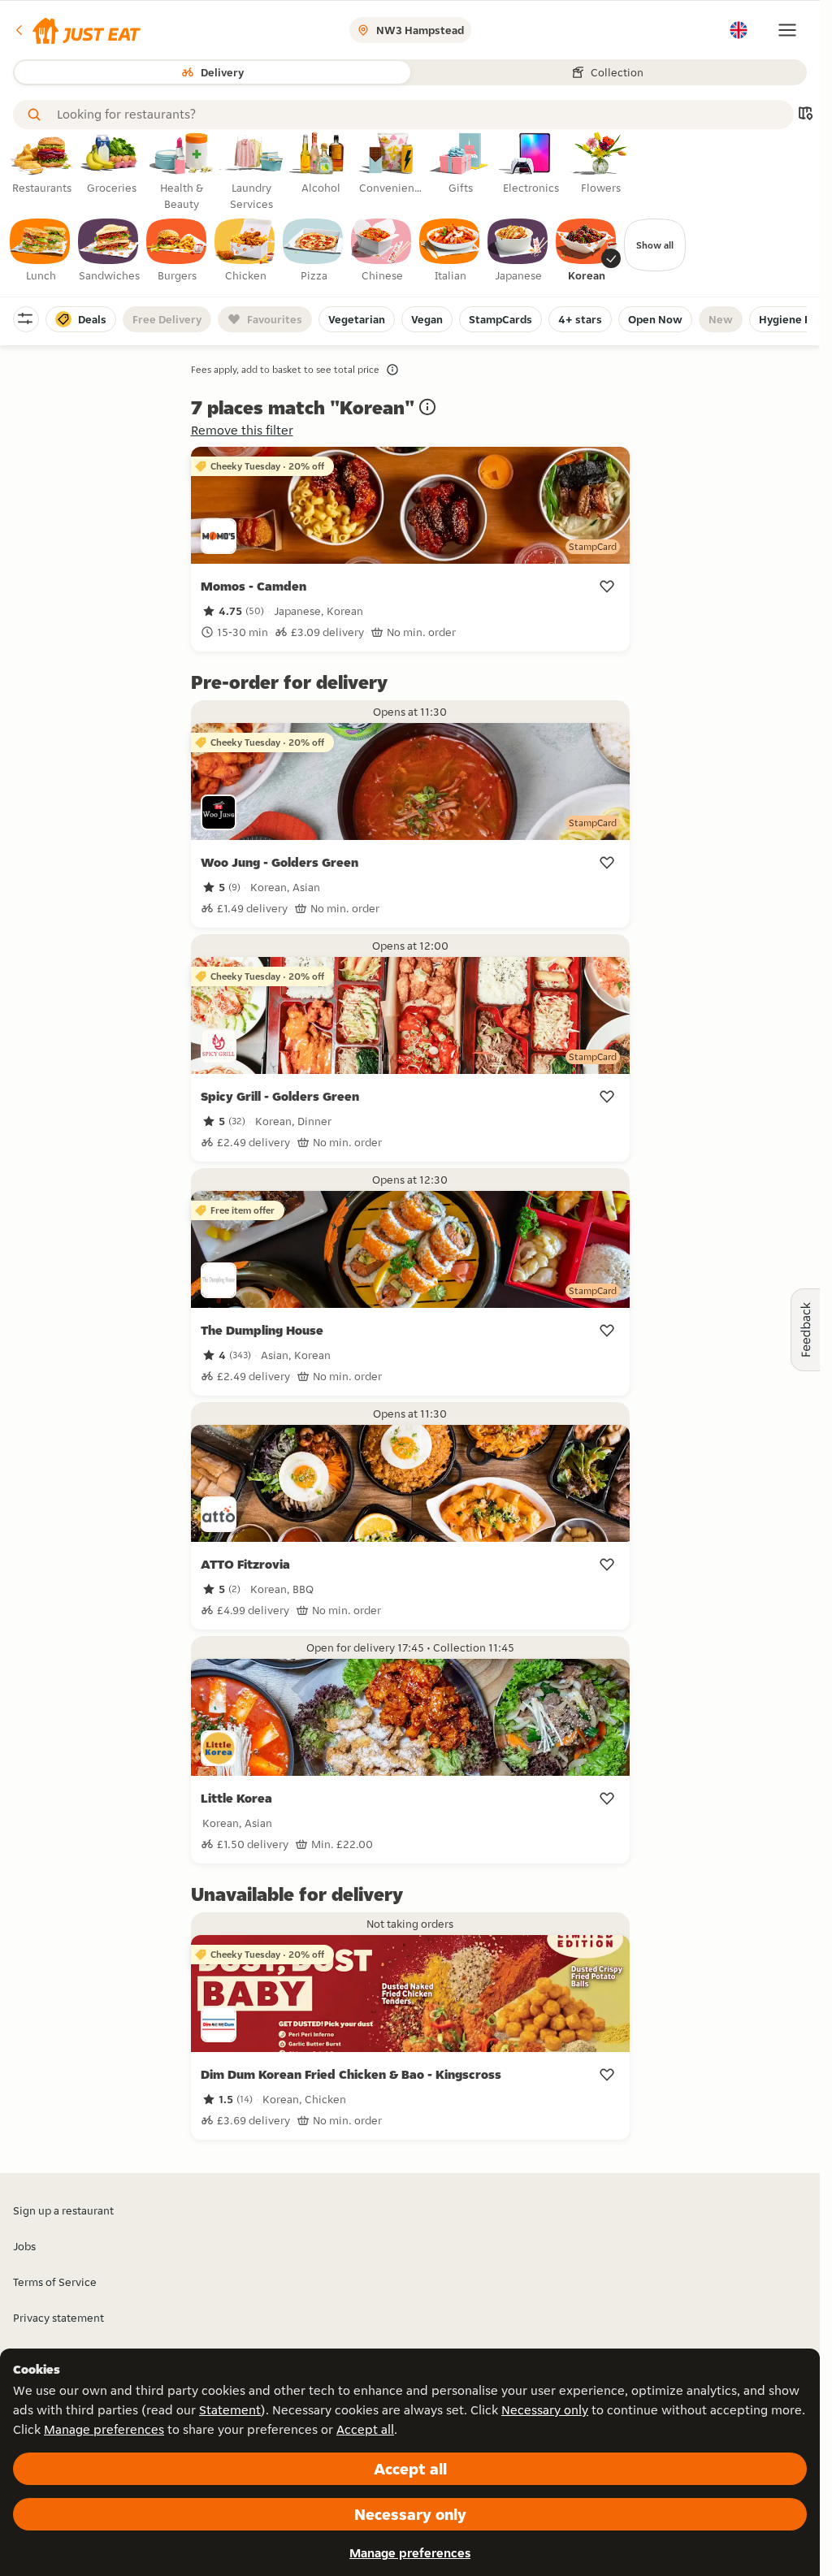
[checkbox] (41, 251)
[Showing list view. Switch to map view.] (805, 115)
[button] (77, 30)
